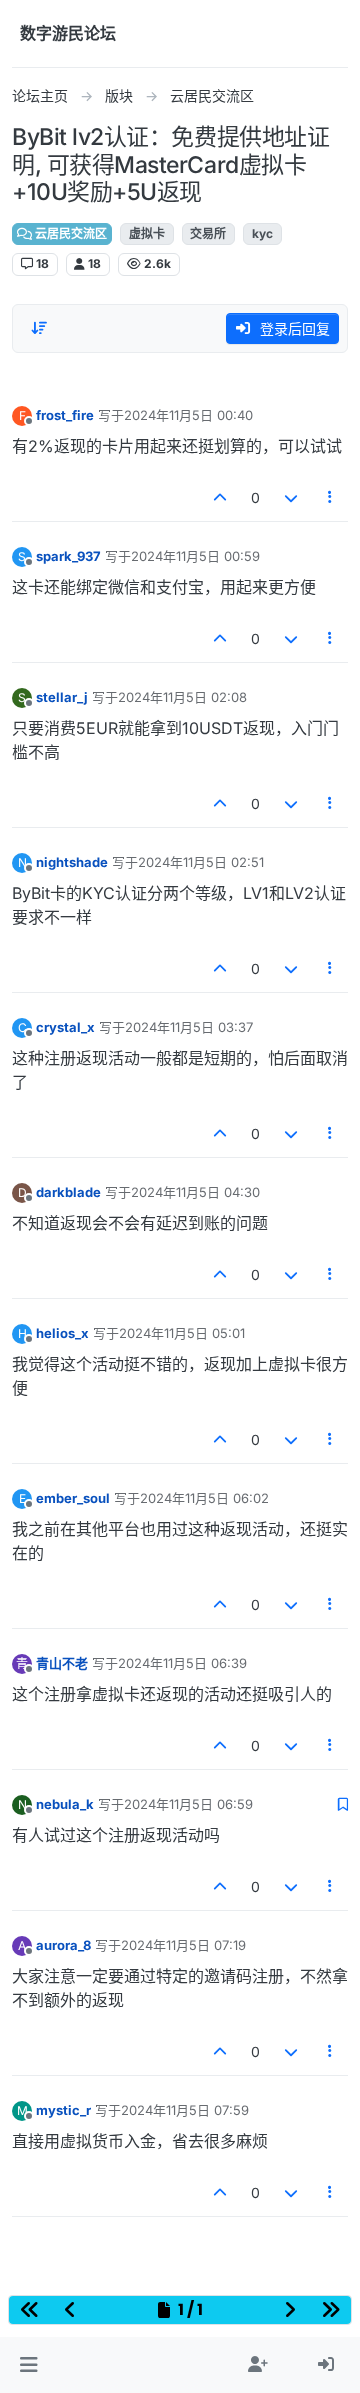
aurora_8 (63, 1945)
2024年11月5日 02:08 (182, 697)
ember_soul (73, 1498)
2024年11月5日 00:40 (188, 415)
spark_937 (68, 556)
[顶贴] (221, 497)
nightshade (72, 862)
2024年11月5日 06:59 (188, 1804)
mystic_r (63, 2110)
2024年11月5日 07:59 (185, 2110)
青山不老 (62, 1663)
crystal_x (65, 1027)
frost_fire (65, 415)
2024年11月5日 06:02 (204, 1498)
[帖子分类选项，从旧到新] (39, 328)
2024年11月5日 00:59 (195, 556)
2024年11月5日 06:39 (182, 1663)
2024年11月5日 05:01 (182, 1333)
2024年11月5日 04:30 (195, 1192)
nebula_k (65, 1804)
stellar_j (62, 697)
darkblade (68, 1192)
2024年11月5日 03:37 (189, 1027)
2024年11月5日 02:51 (201, 862)
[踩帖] (291, 497)
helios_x (62, 1333)
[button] (28, 2365)
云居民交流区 (69, 233)
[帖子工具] (331, 497)
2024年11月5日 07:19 (183, 1945)
